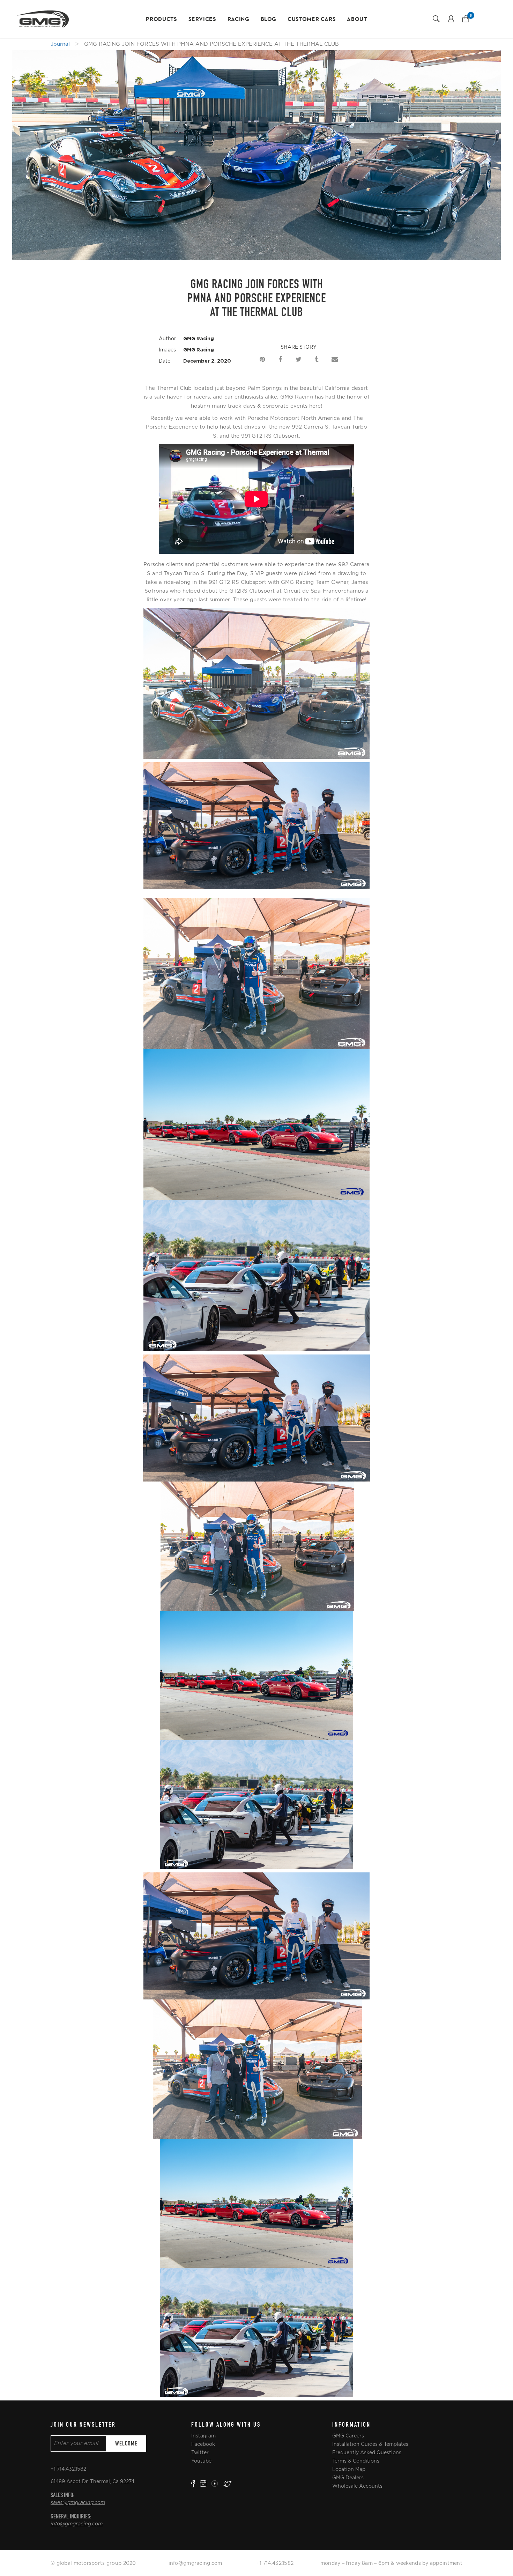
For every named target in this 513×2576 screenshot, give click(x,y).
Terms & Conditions (356, 2461)
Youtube (201, 2461)
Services (202, 20)
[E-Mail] (335, 358)
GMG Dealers (348, 2478)
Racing (239, 20)
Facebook (203, 2444)
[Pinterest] (262, 358)
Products (161, 20)
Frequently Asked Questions (367, 2452)
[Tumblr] (317, 358)
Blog (269, 20)
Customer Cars (312, 20)
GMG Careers (348, 2436)
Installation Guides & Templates (370, 2444)
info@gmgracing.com (77, 2524)
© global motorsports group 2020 (93, 2563)
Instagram (203, 2436)
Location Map (349, 2469)
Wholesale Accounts (357, 2486)
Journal (60, 44)
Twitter (200, 2452)
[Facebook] (280, 358)
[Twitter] (298, 358)
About (357, 20)
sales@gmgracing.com (78, 2503)
